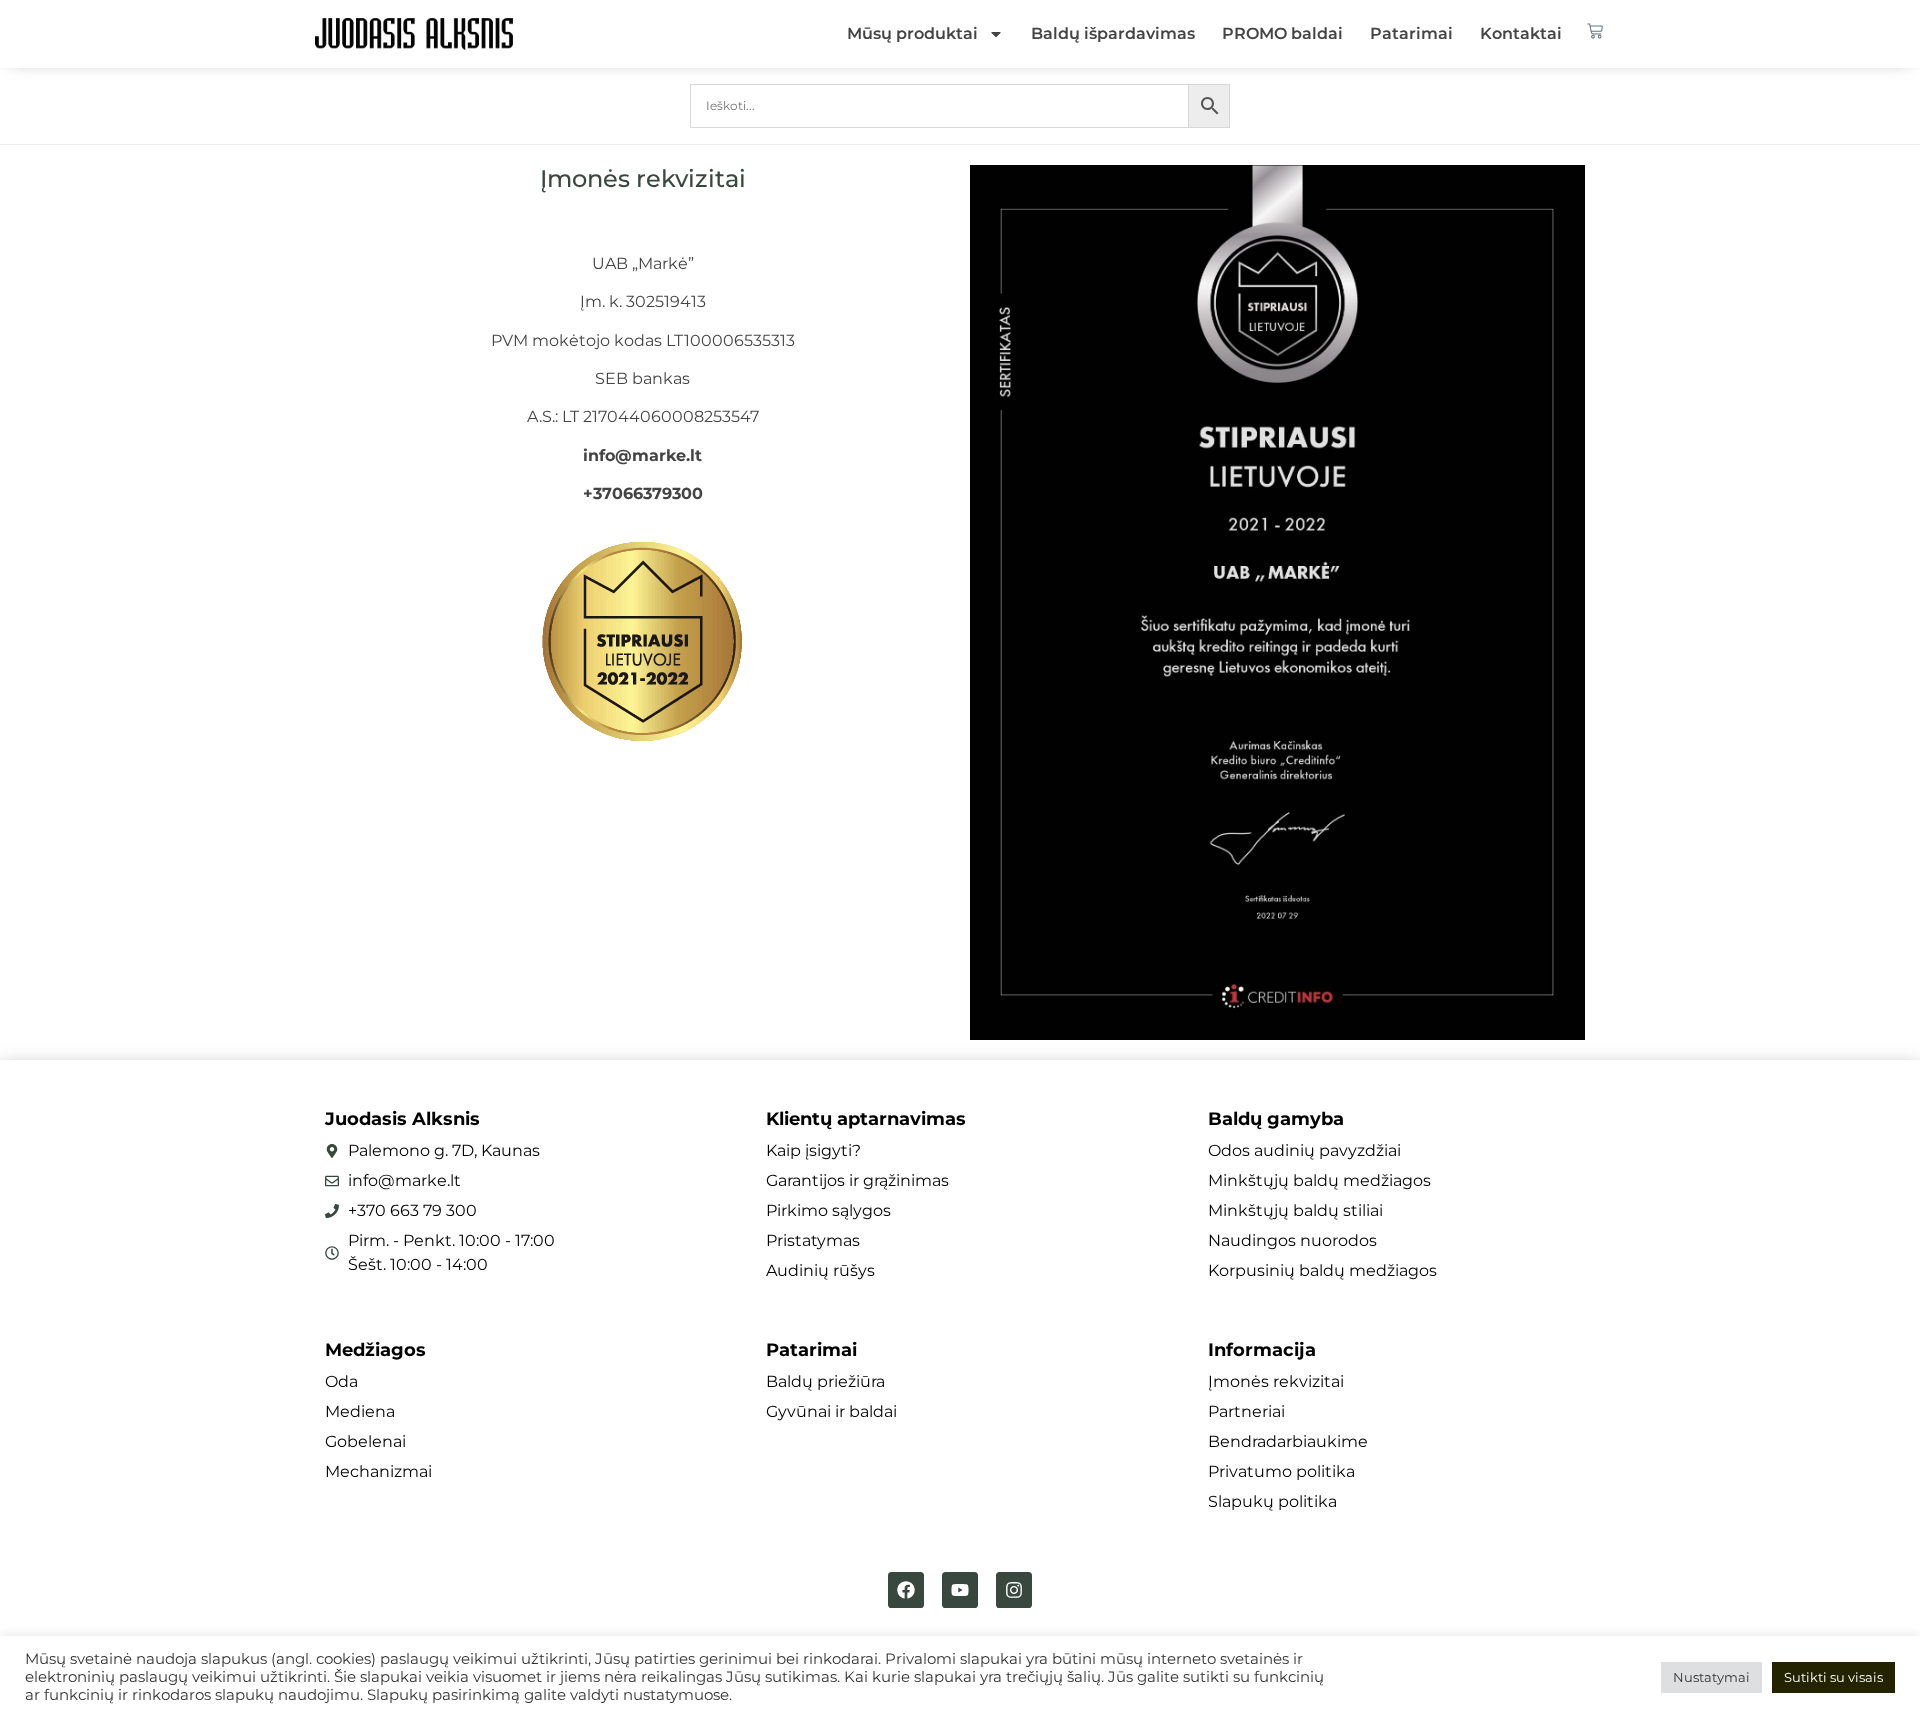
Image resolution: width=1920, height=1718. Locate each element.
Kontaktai (1521, 33)
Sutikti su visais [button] (1833, 1677)
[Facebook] (906, 1590)
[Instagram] (1014, 1590)
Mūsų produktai (912, 33)
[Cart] (1595, 31)
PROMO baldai (1282, 33)
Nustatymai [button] (1711, 1677)
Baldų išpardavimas (1113, 33)
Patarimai (1411, 33)
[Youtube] (960, 1590)
